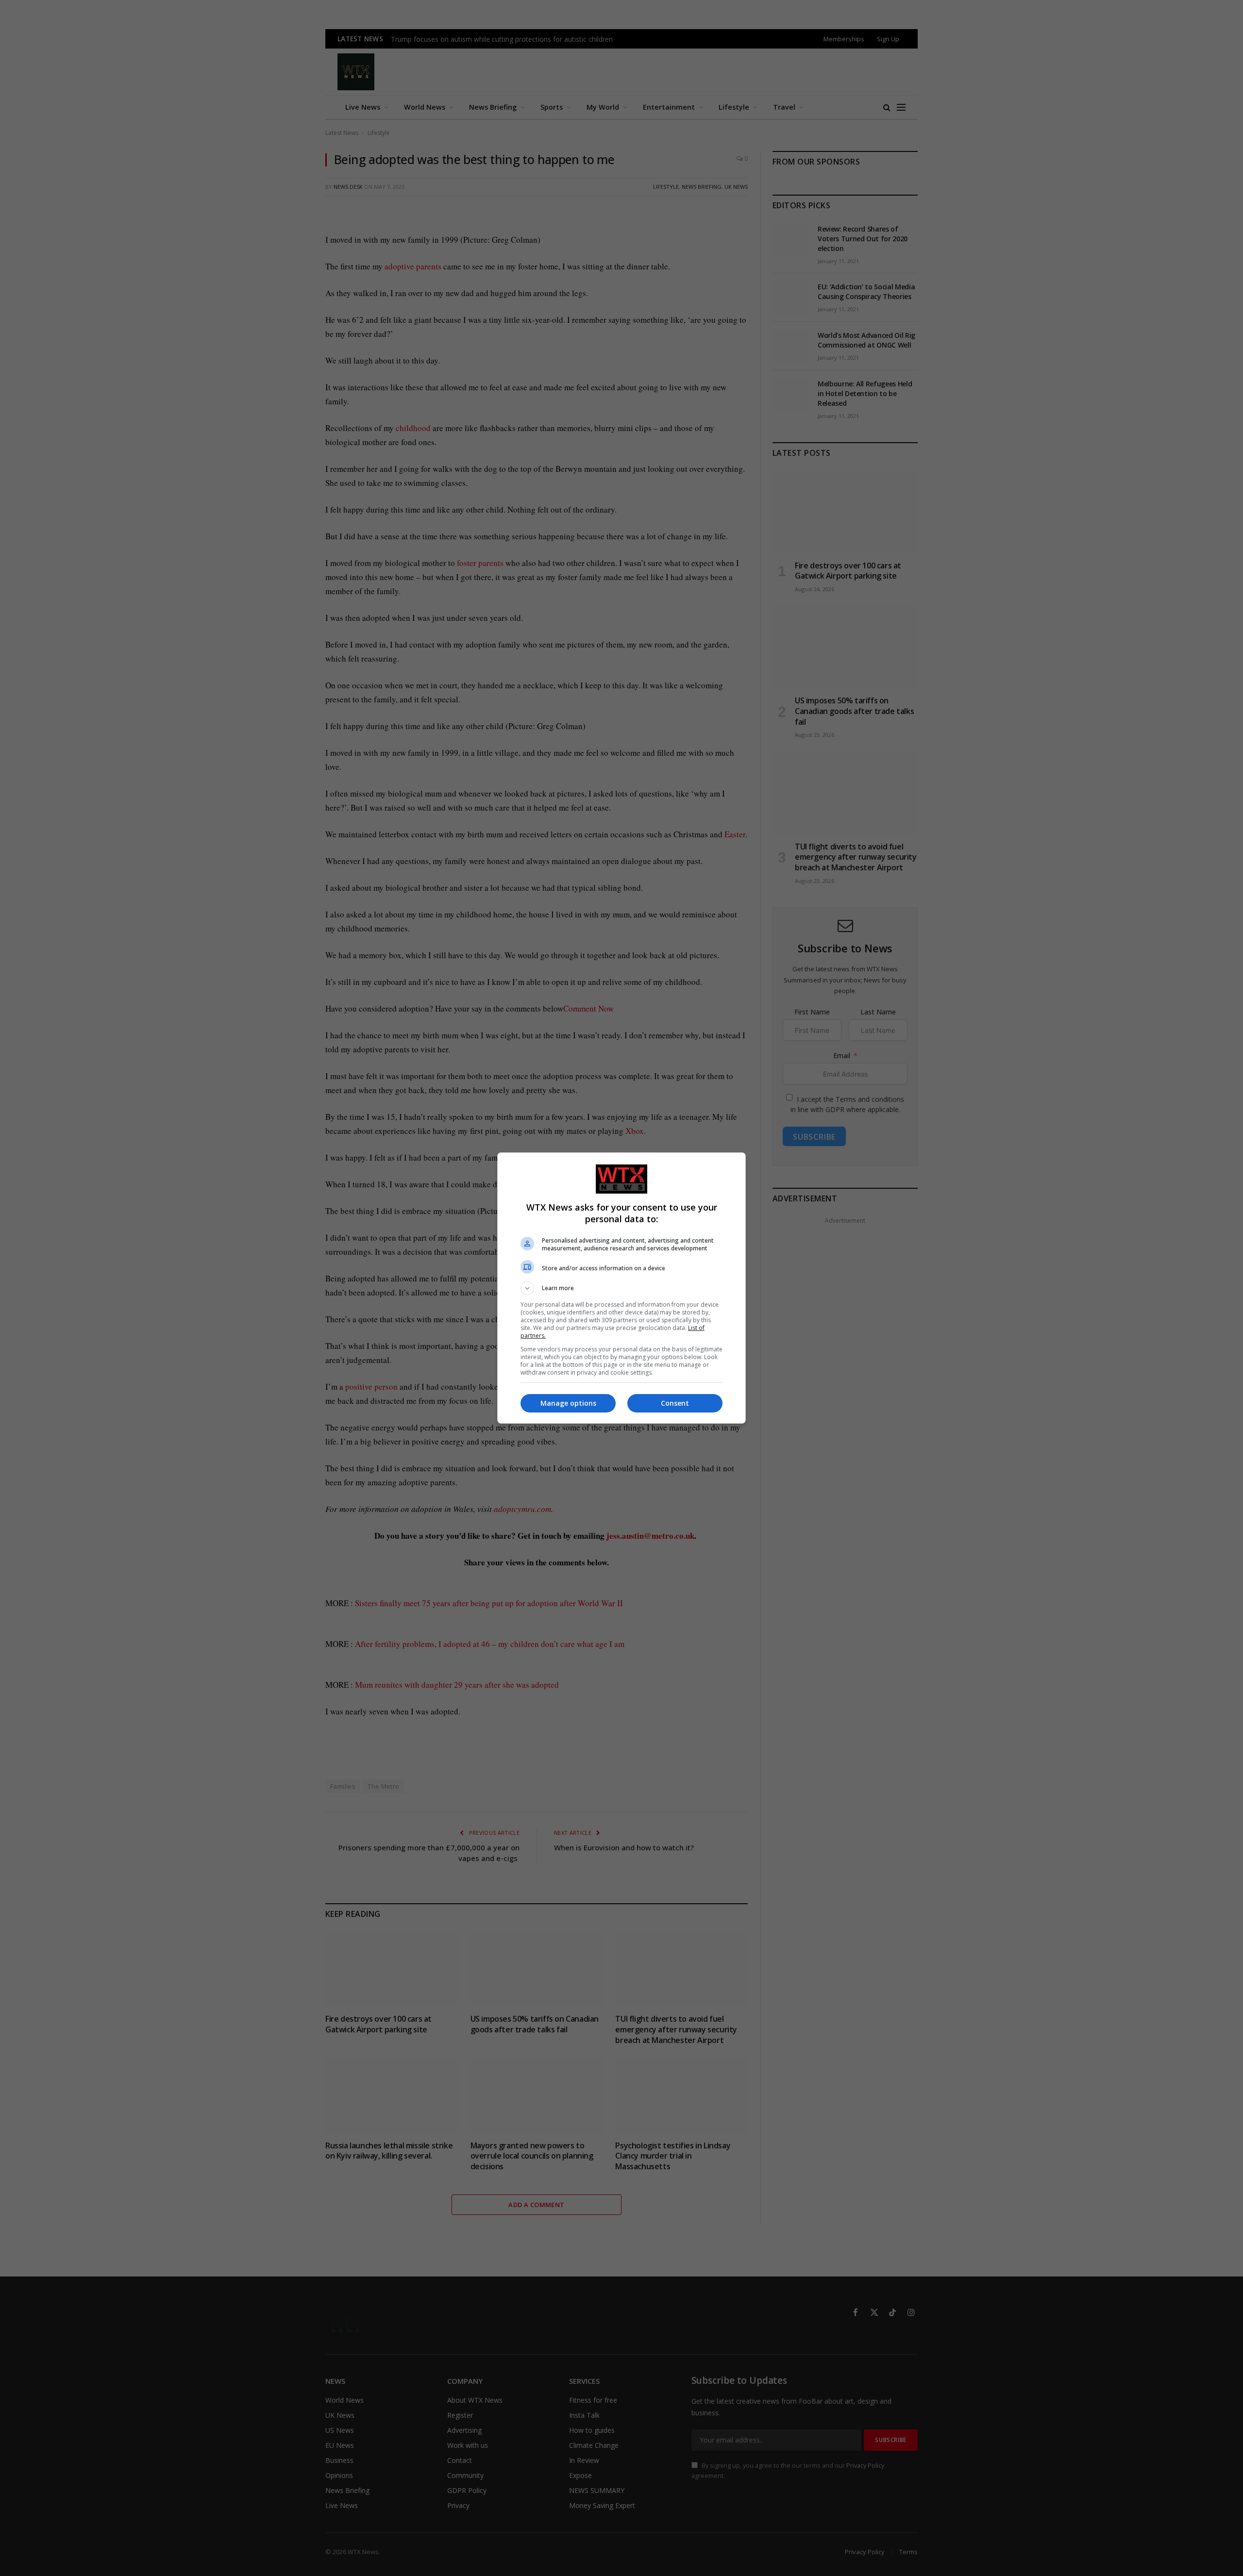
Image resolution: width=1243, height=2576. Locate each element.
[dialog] (621, 1288)
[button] (621, 1288)
